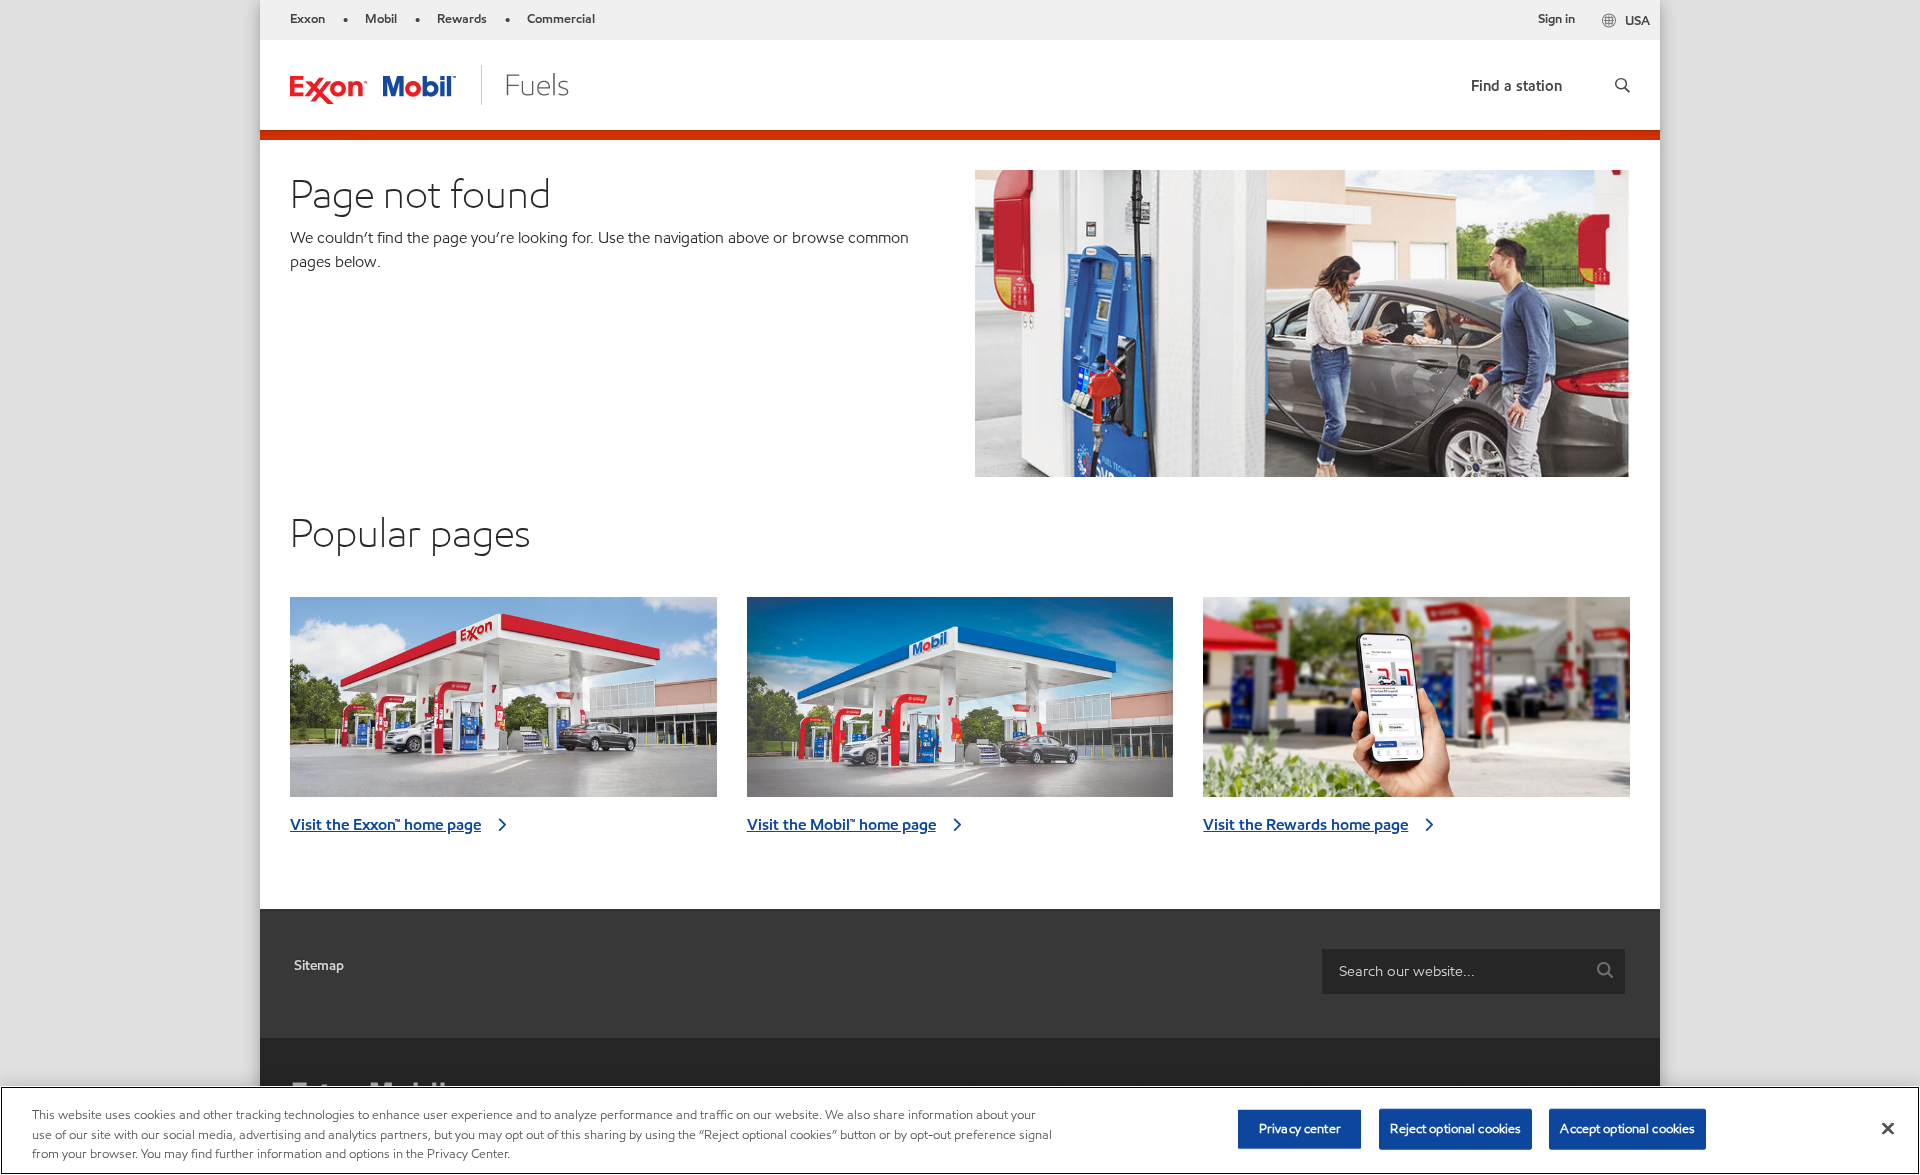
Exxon (307, 19)
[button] (1622, 85)
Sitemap (319, 965)
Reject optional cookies (1455, 1128)
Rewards (462, 19)
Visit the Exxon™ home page (385, 824)
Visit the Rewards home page (1305, 824)
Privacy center (1300, 1128)
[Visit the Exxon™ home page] (503, 705)
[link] (1516, 81)
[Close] (1888, 1128)
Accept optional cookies (1627, 1128)
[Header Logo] (429, 83)
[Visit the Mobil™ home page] (960, 705)
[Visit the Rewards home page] (1416, 705)
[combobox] (1473, 971)
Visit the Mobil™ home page (841, 824)
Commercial (561, 19)
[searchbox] (1453, 971)
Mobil (381, 19)
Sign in (1556, 19)
